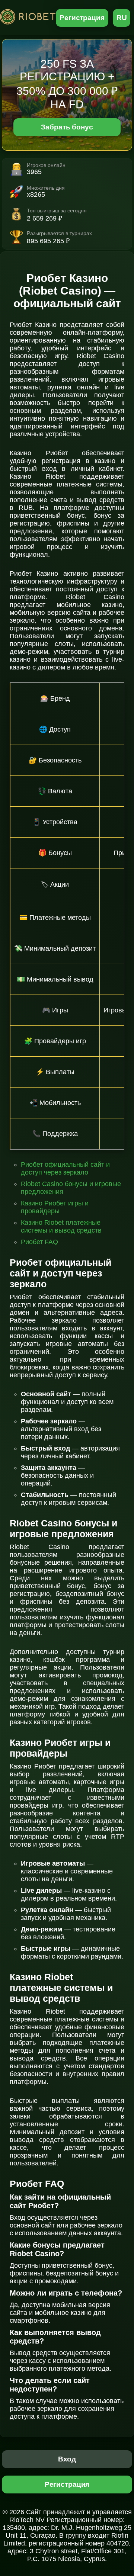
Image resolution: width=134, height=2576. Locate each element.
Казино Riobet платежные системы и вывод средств (61, 1226)
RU (122, 18)
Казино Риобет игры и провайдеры (55, 1207)
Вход (67, 2459)
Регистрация (82, 18)
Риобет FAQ (39, 1242)
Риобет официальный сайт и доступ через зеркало (65, 1168)
